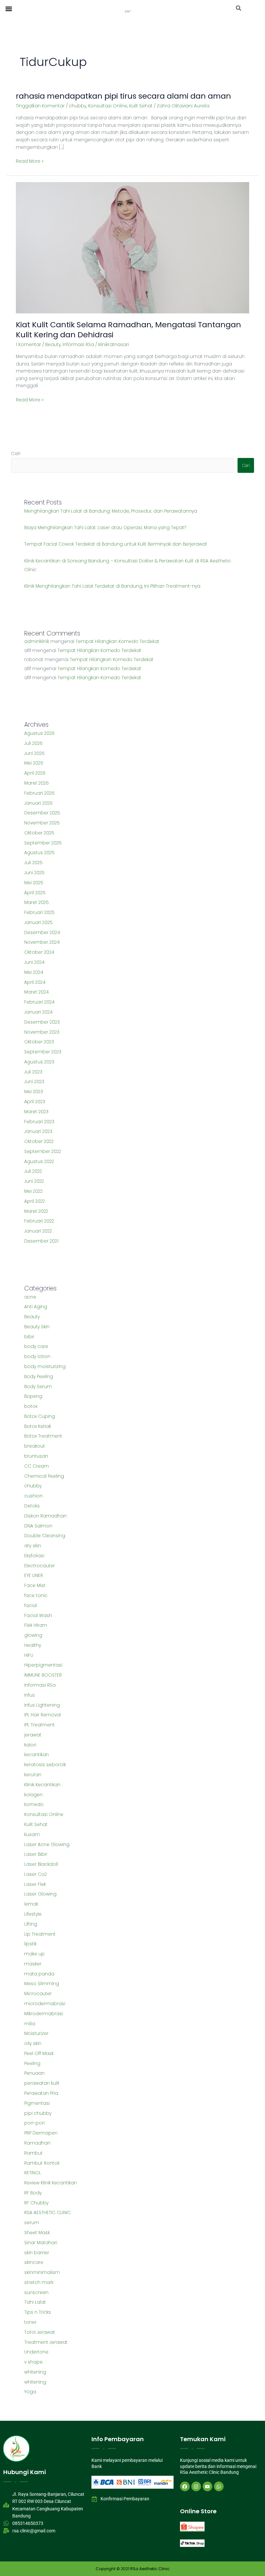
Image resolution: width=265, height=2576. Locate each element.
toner (30, 2322)
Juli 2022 (33, 1171)
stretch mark (39, 2283)
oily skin (33, 2043)
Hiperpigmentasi (43, 1665)
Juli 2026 (33, 743)
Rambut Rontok (42, 2163)
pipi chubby (38, 2113)
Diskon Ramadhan (45, 1516)
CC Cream (37, 1466)
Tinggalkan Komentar (40, 106)
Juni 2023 (34, 1082)
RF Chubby (36, 2203)
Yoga (30, 2392)
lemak (31, 1904)
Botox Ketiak (38, 1426)
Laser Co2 (36, 1874)
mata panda (39, 1974)
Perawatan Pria (41, 2093)
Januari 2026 (38, 803)
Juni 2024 (34, 962)
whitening (35, 2372)
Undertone (36, 2352)
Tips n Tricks (38, 2312)
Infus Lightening (42, 1705)
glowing (33, 1635)
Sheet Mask (37, 2233)
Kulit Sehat (141, 106)
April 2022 (35, 1201)
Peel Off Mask (39, 2054)
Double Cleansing (45, 1536)
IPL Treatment (39, 1725)
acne (30, 1297)
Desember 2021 (41, 1241)
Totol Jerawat (40, 2332)
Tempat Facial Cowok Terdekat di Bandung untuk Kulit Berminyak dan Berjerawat (116, 544)
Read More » (30, 161)
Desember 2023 (42, 1022)
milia (30, 2024)
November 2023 (42, 1032)
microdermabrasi (45, 2004)
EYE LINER (34, 1576)
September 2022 (43, 1152)
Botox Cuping (40, 1416)
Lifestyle (33, 1914)
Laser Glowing (40, 1894)
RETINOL (33, 2173)
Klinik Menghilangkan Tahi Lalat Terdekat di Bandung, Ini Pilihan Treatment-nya (112, 586)
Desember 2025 (42, 813)
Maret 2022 (36, 1211)
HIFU (29, 1655)
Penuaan (34, 2073)
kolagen (33, 1795)
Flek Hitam (36, 1625)
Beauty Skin (37, 1327)
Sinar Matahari (41, 2243)
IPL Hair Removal (42, 1715)
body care (36, 1347)
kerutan (33, 1775)
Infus (30, 1695)
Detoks (32, 1506)
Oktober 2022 (39, 1141)
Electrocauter (40, 1566)
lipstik (30, 1944)
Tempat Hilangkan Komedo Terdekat (117, 641)
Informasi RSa (78, 345)
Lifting (31, 1924)
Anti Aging (36, 1307)
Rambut (33, 2153)
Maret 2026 (37, 783)
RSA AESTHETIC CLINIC (48, 2213)
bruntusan (36, 1456)
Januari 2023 (38, 1131)
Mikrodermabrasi (44, 2014)
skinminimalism (42, 2272)
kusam (32, 1835)
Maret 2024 (37, 992)
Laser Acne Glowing (47, 1845)
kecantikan (37, 1755)
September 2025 (43, 843)
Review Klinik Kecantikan (51, 2183)
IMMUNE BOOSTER (43, 1675)
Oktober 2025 (39, 833)
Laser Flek (35, 1884)
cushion (33, 1496)
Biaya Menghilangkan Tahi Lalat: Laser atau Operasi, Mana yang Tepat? (105, 528)
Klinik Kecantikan (42, 1785)
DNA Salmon (38, 1526)
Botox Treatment (43, 1436)
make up (34, 1954)
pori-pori (34, 2123)
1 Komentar (28, 345)
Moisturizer (36, 2033)
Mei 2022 (33, 1191)
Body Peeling (39, 1377)
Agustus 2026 (39, 733)
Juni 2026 (34, 753)
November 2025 (42, 823)
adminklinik (37, 641)
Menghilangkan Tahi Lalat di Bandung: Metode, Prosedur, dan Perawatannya (111, 511)
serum (32, 2223)
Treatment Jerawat (46, 2342)
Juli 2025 (33, 863)
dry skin (33, 1546)
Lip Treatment (40, 1934)
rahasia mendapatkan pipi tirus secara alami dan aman (123, 96)
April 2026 (35, 773)
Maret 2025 (37, 902)
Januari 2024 (38, 1012)
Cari (16, 454)
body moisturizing (45, 1367)
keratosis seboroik (45, 1765)
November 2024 (42, 942)
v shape (33, 2362)
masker (33, 1964)
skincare (34, 2262)
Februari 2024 (39, 1002)
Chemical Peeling (44, 1476)
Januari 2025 (38, 923)
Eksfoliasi (34, 1556)
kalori (30, 1745)
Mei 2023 (34, 1092)
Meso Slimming (42, 1984)
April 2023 (35, 1102)
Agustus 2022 (39, 1162)
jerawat (33, 1735)
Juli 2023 (33, 1072)
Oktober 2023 (39, 1042)
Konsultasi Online (108, 106)
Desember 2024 (42, 933)
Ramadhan (37, 2143)
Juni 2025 (34, 873)
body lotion (37, 1357)
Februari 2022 (39, 1221)
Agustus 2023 (39, 1062)
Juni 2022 (34, 1181)
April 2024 (35, 982)
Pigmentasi (37, 2103)
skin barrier (37, 2253)
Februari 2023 (39, 1122)
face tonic (36, 1596)
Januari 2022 (38, 1231)
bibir (29, 1337)
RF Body (33, 2193)
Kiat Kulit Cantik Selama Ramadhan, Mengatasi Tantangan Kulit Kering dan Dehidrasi (128, 330)
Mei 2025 (34, 883)
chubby (78, 106)
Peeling (32, 2064)
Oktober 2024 (39, 952)
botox (31, 1406)
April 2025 (35, 893)
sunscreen (36, 2293)
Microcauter (38, 1994)
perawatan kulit (42, 2083)
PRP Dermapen (41, 2133)
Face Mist (35, 1586)
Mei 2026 (34, 763)
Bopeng (33, 1396)
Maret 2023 (36, 1112)
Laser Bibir (36, 1854)
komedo (34, 1804)
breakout (35, 1446)
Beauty (53, 345)
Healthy (33, 1645)
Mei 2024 (34, 972)
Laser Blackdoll (41, 1864)
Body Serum (38, 1387)
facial (31, 1606)
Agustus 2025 (39, 853)
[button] (9, 9)
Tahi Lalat (35, 2302)
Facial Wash (38, 1616)
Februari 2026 (39, 793)
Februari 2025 (39, 913)
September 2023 (43, 1052)
